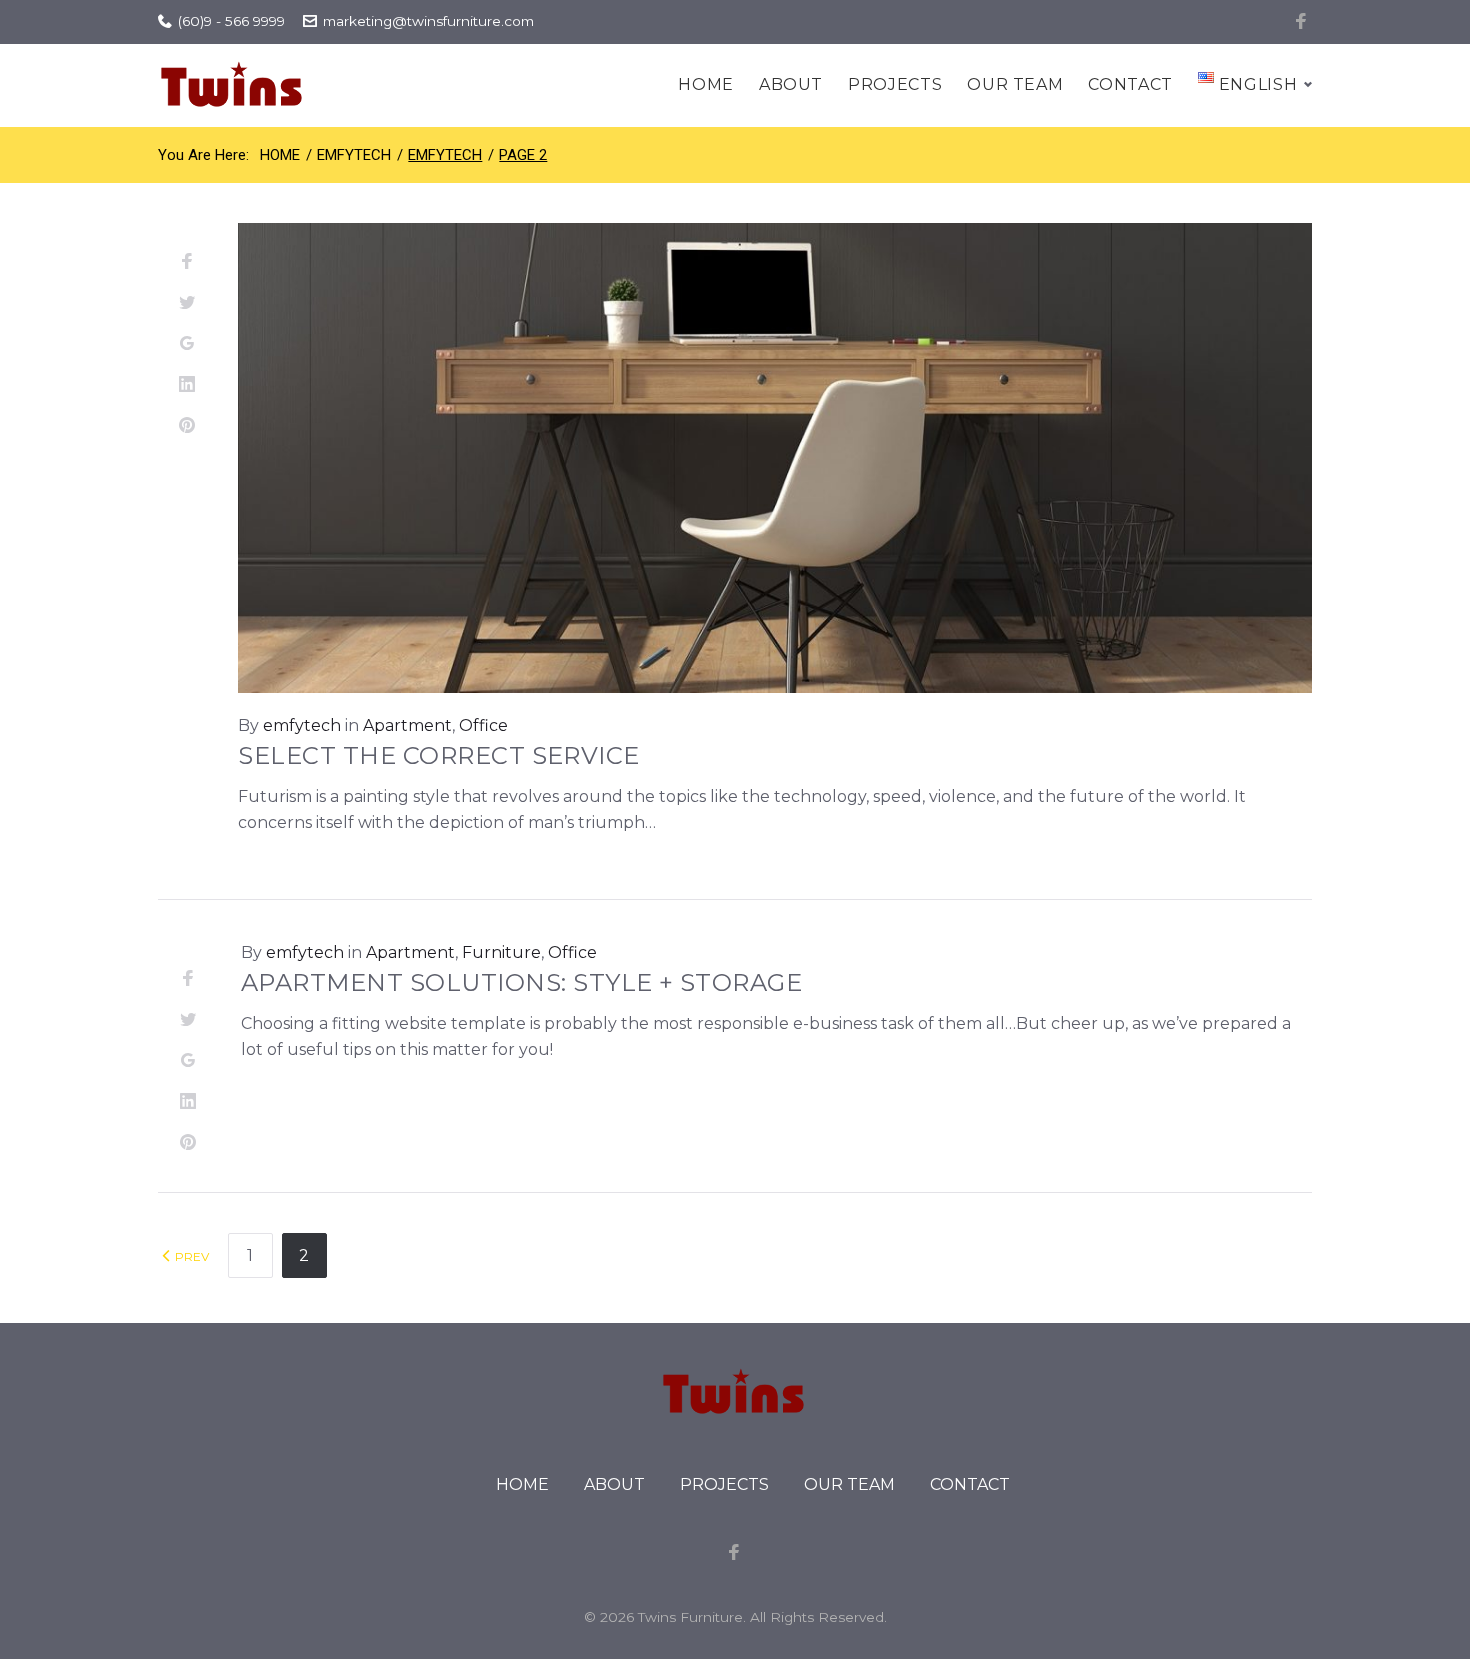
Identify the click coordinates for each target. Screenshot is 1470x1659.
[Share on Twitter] (187, 303)
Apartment (407, 725)
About (791, 84)
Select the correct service (438, 755)
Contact (1130, 84)
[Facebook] (1302, 21)
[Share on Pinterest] (187, 426)
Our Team (1015, 84)
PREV (190, 1256)
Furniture (501, 952)
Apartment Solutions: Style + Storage (521, 982)
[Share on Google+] (187, 344)
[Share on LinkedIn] (187, 385)
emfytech (354, 155)
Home (706, 84)
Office (483, 725)
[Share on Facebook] (187, 262)
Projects (895, 84)
